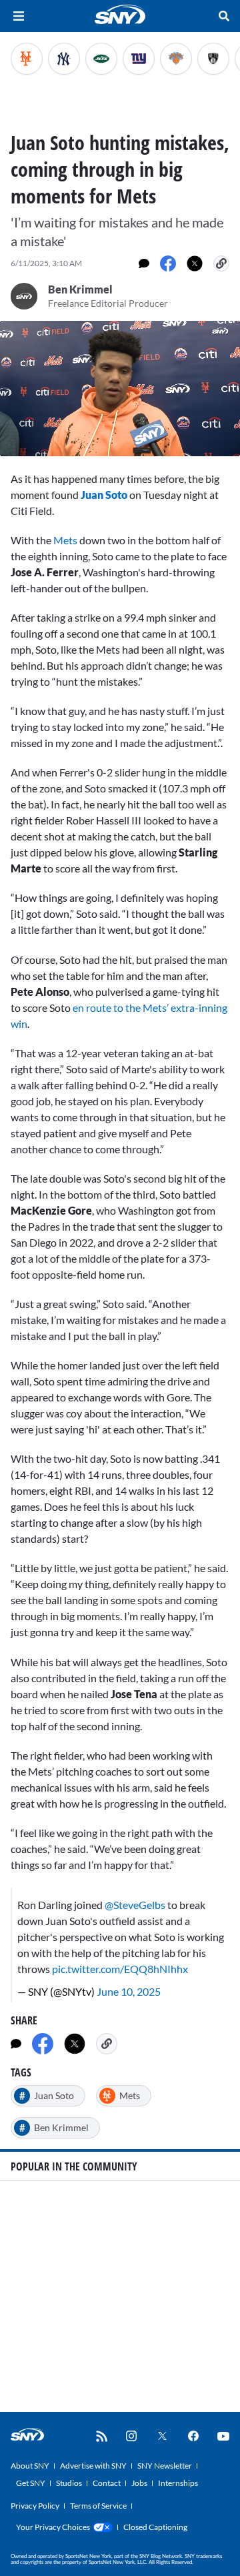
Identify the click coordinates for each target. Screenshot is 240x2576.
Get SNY (31, 2483)
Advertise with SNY (93, 2466)
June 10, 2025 (129, 1991)
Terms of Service (98, 2506)
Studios (69, 2483)
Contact (107, 2483)
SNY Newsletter (165, 2466)
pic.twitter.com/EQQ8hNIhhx (120, 1969)
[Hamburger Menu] (19, 16)
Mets (65, 540)
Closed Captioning (155, 2527)
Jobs (139, 2483)
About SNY (30, 2466)
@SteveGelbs (135, 1905)
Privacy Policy (35, 2506)
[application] (120, 389)
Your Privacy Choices (53, 2527)
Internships (178, 2483)
